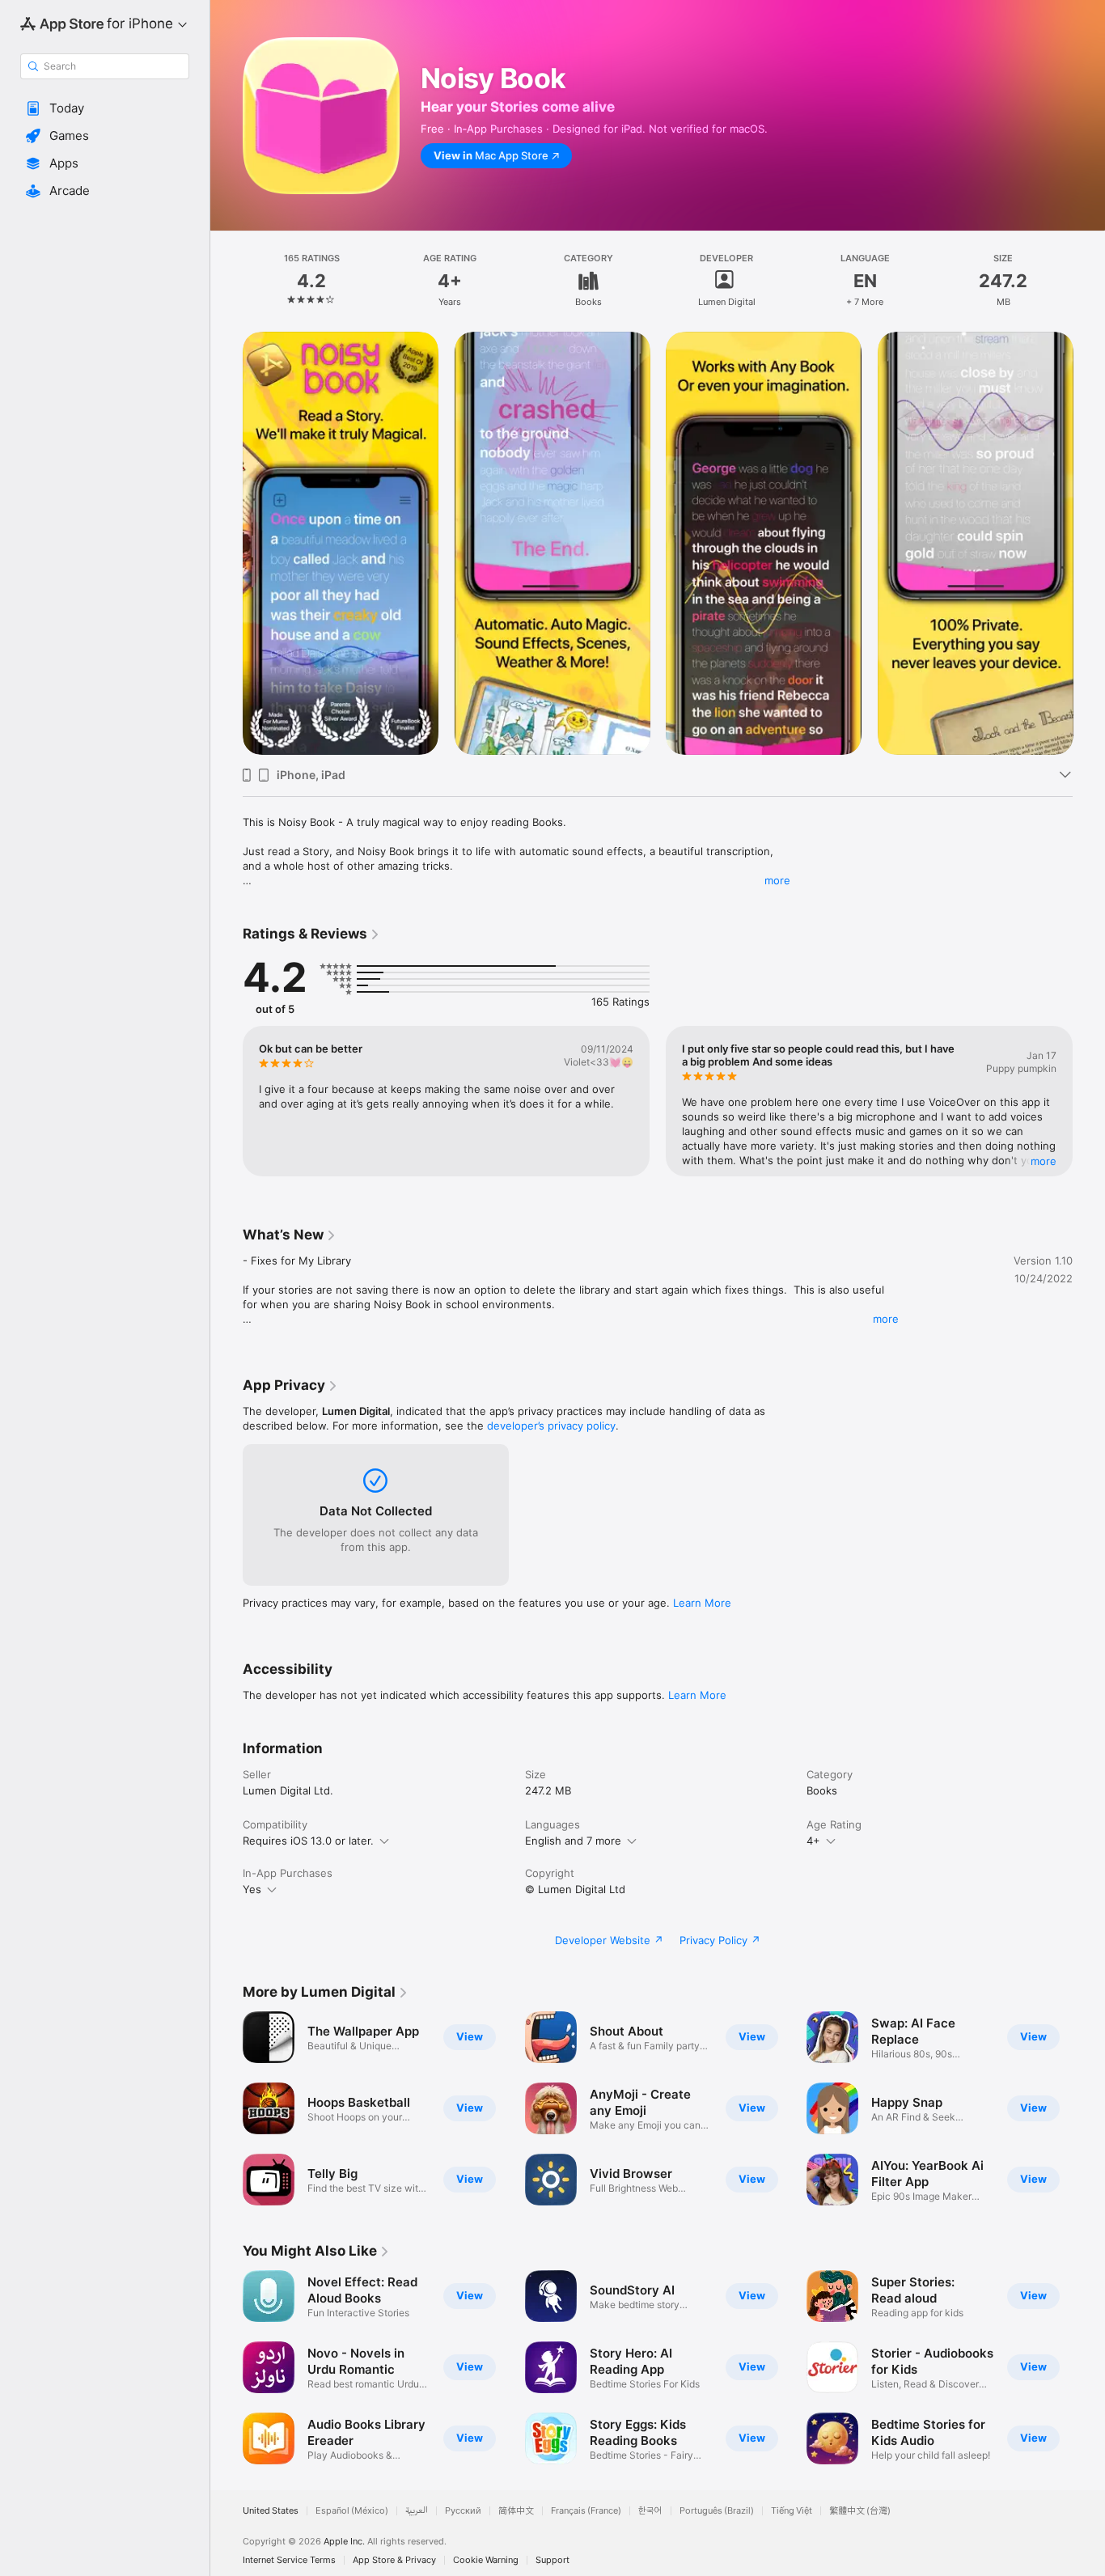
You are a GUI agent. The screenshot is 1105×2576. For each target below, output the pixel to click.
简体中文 (516, 2511)
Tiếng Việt (792, 2511)
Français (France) (586, 2511)
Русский (463, 2511)
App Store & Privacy (394, 2560)
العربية (417, 2511)
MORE (1044, 1161)
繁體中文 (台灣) (860, 2511)
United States (271, 2511)
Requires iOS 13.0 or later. (308, 1841)
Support (552, 2560)
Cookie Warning (486, 2560)
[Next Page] (1089, 543)
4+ (813, 1841)
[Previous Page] (227, 543)
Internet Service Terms (289, 2560)
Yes (252, 1889)
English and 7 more (573, 1841)
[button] (105, 108)
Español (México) (352, 2511)
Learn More (702, 1603)
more (777, 880)
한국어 (650, 2511)
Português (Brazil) (717, 2511)
